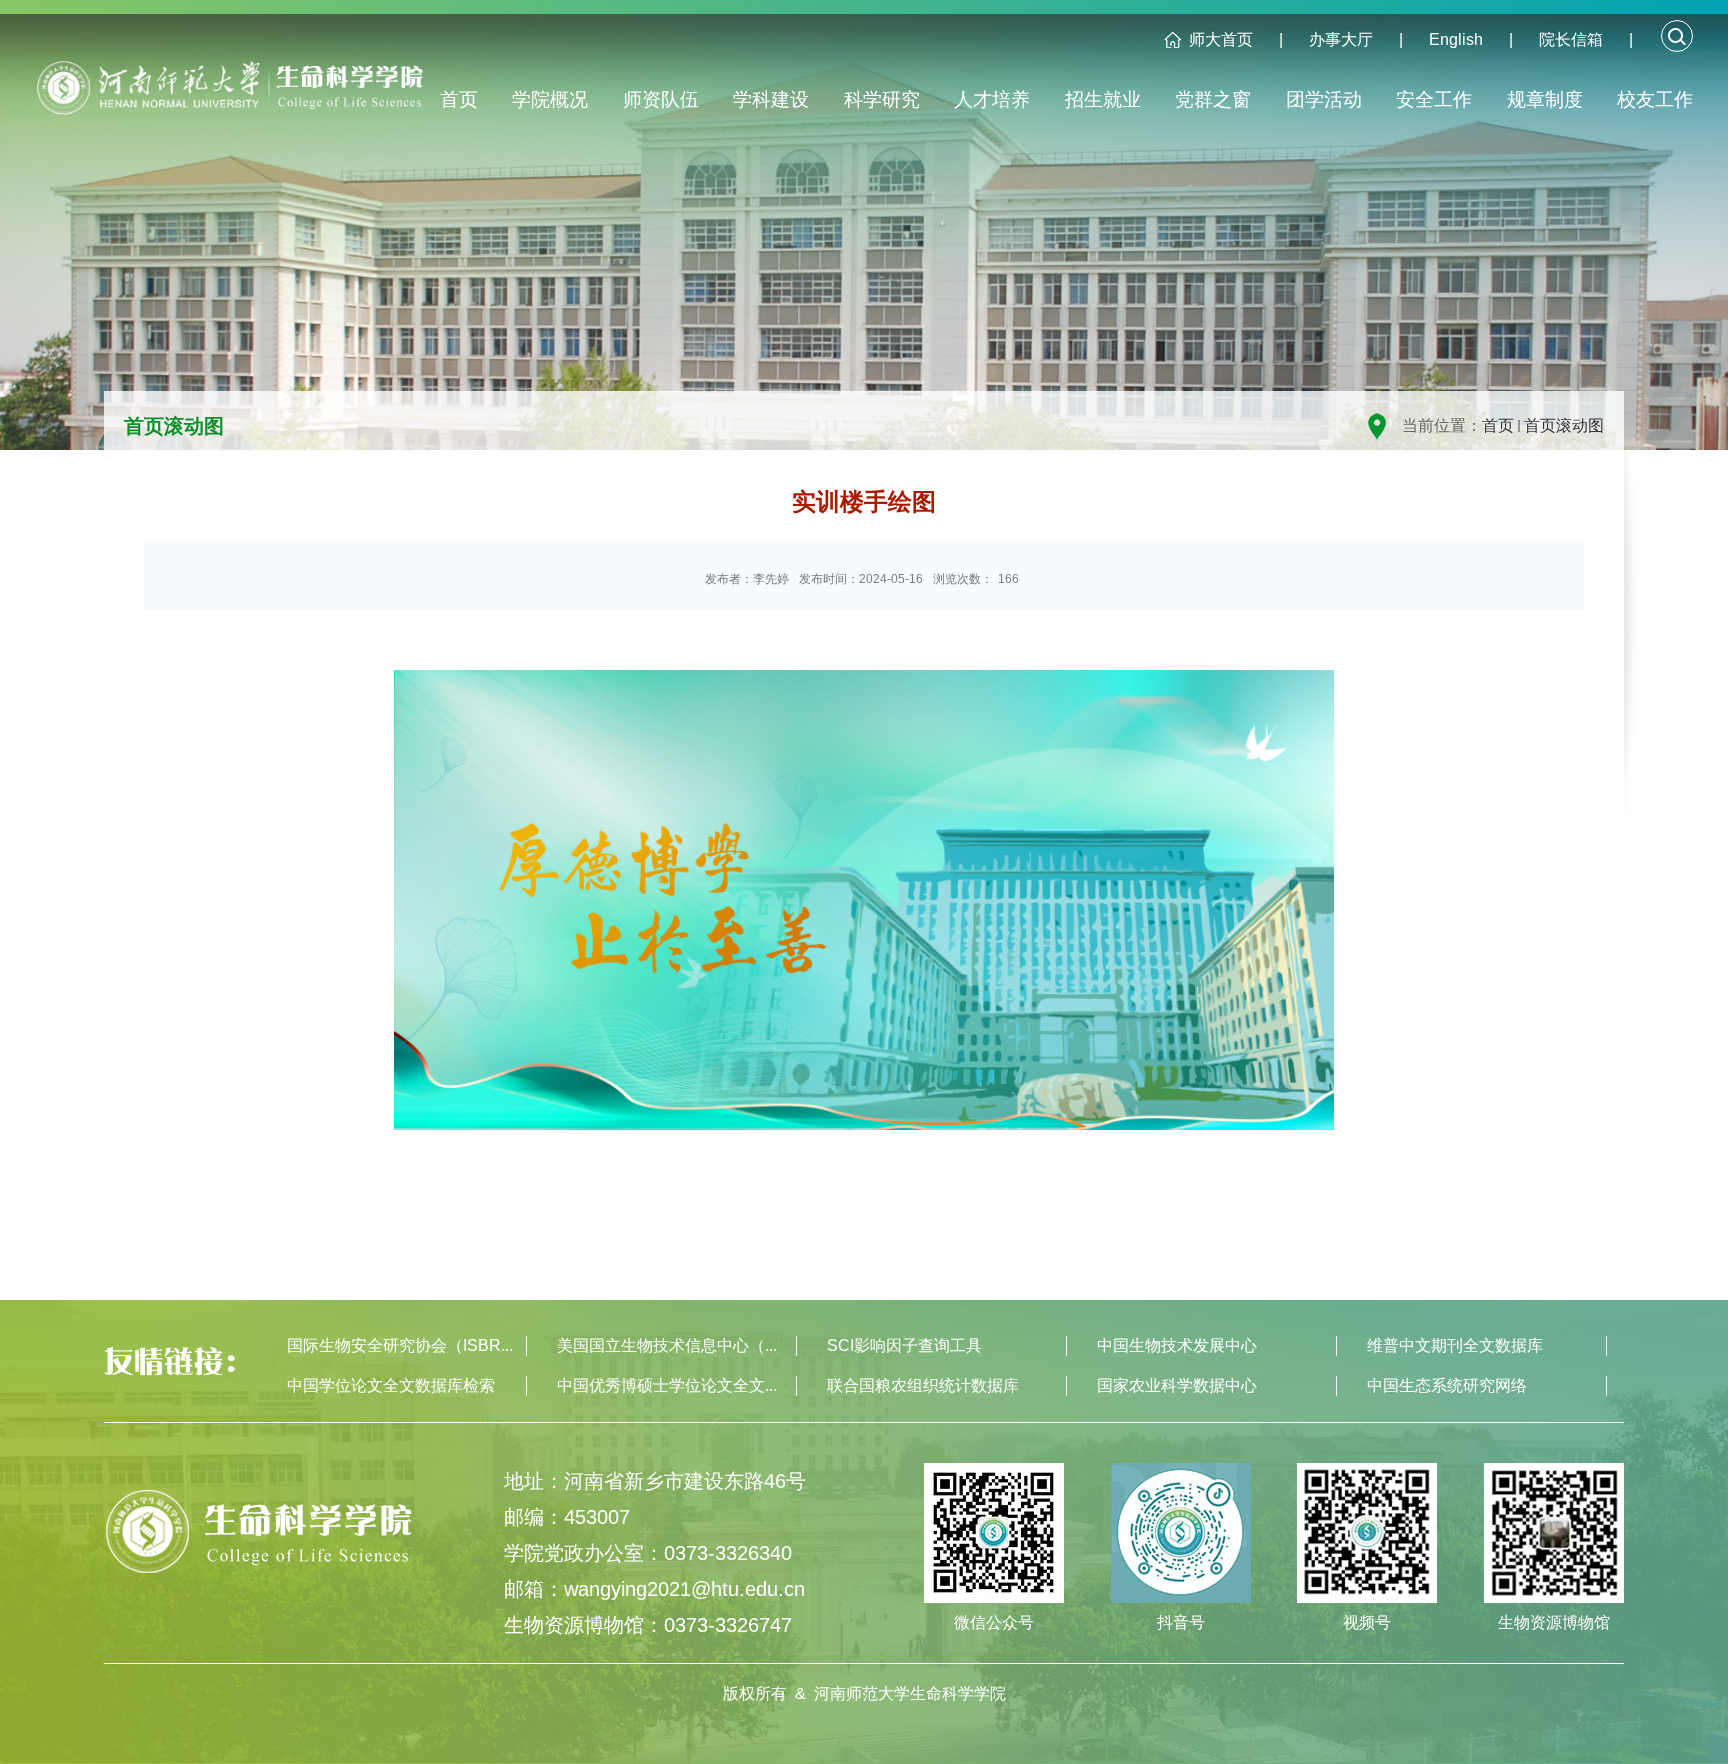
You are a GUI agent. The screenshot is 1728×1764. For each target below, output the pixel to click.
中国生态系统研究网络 (1447, 1385)
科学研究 (882, 99)
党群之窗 (1213, 99)
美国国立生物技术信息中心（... (667, 1345)
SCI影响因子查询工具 (904, 1345)
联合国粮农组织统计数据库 (923, 1385)
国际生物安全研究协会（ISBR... (400, 1345)
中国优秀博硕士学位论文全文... (667, 1385)
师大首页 (1221, 39)
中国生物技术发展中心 (1177, 1345)
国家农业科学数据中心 (1177, 1385)
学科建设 (771, 99)
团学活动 (1324, 99)
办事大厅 (1341, 39)
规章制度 (1545, 99)
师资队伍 (661, 99)
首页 (459, 99)
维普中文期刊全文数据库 (1455, 1345)
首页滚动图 (1564, 425)
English (1456, 39)
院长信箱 (1571, 39)
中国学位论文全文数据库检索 (391, 1385)
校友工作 (1655, 99)
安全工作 (1434, 99)
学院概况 (550, 99)
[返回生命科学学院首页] (237, 96)
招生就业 (1103, 99)
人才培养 (992, 99)
